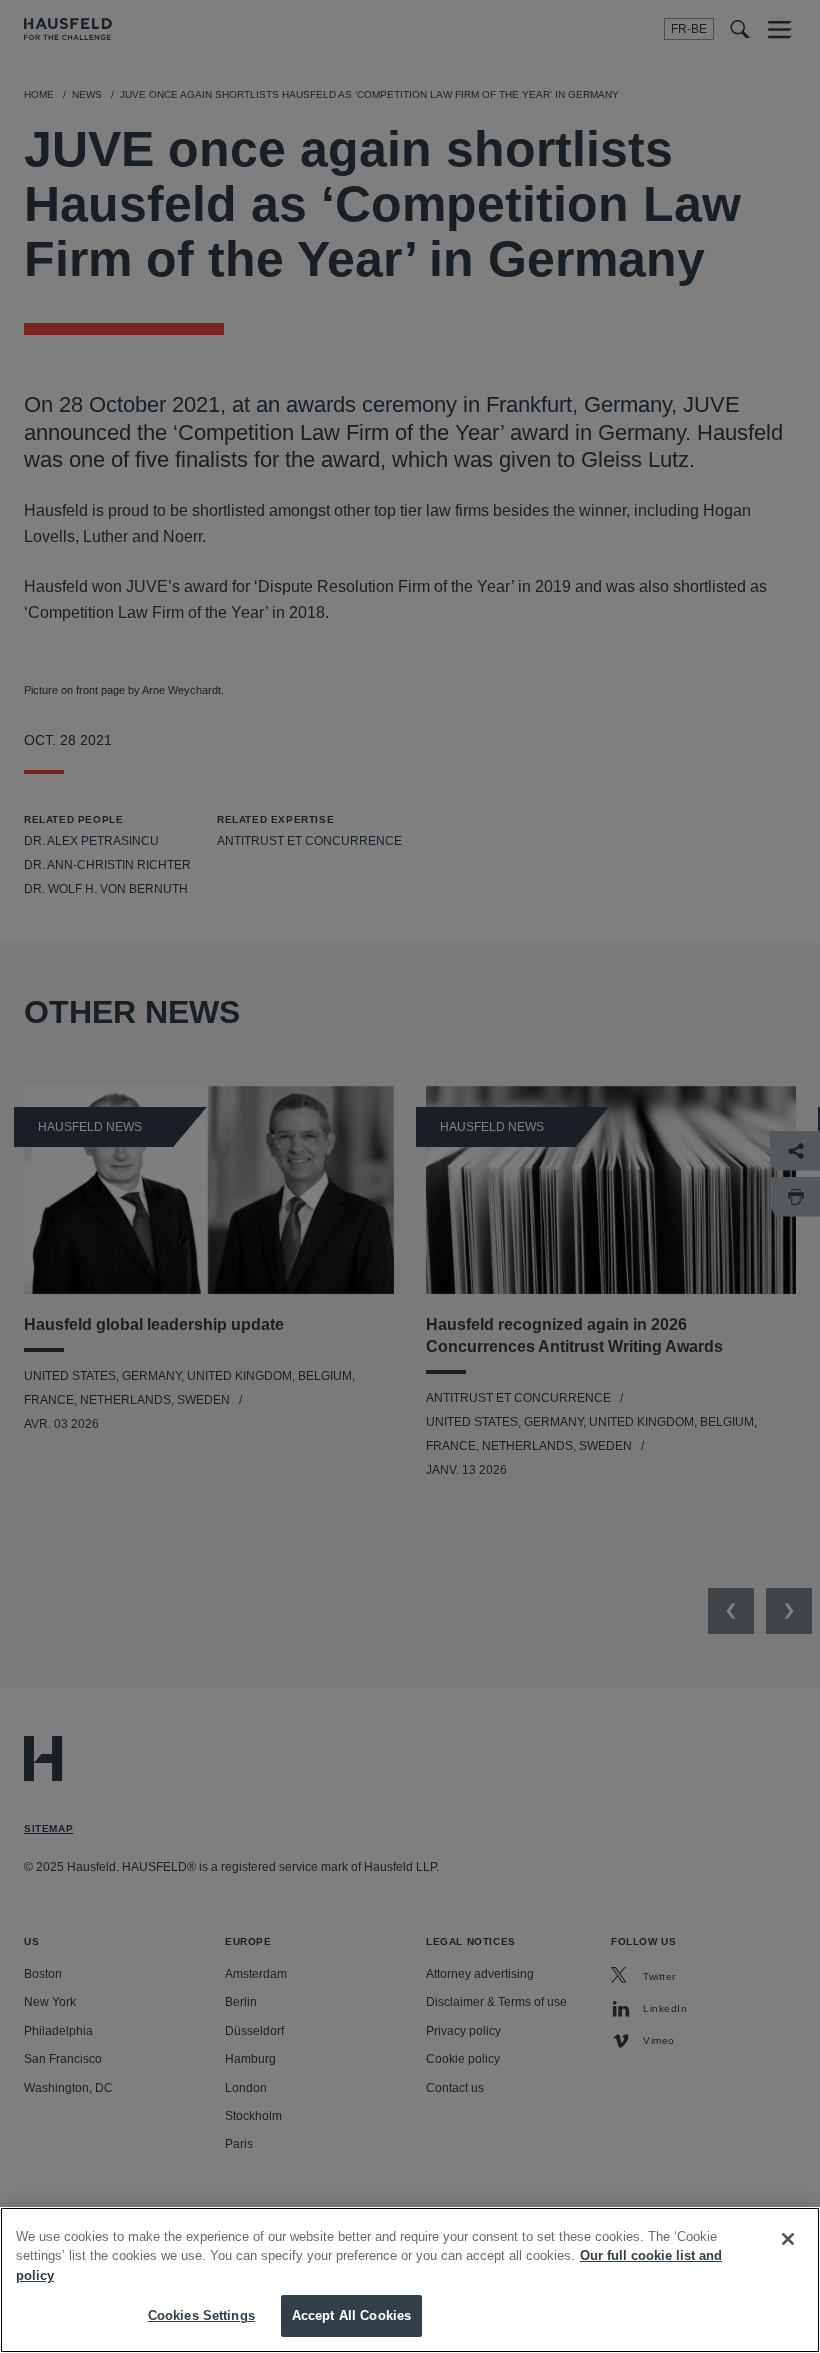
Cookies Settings (201, 2315)
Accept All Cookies (351, 2315)
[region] (410, 2280)
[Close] (788, 2239)
